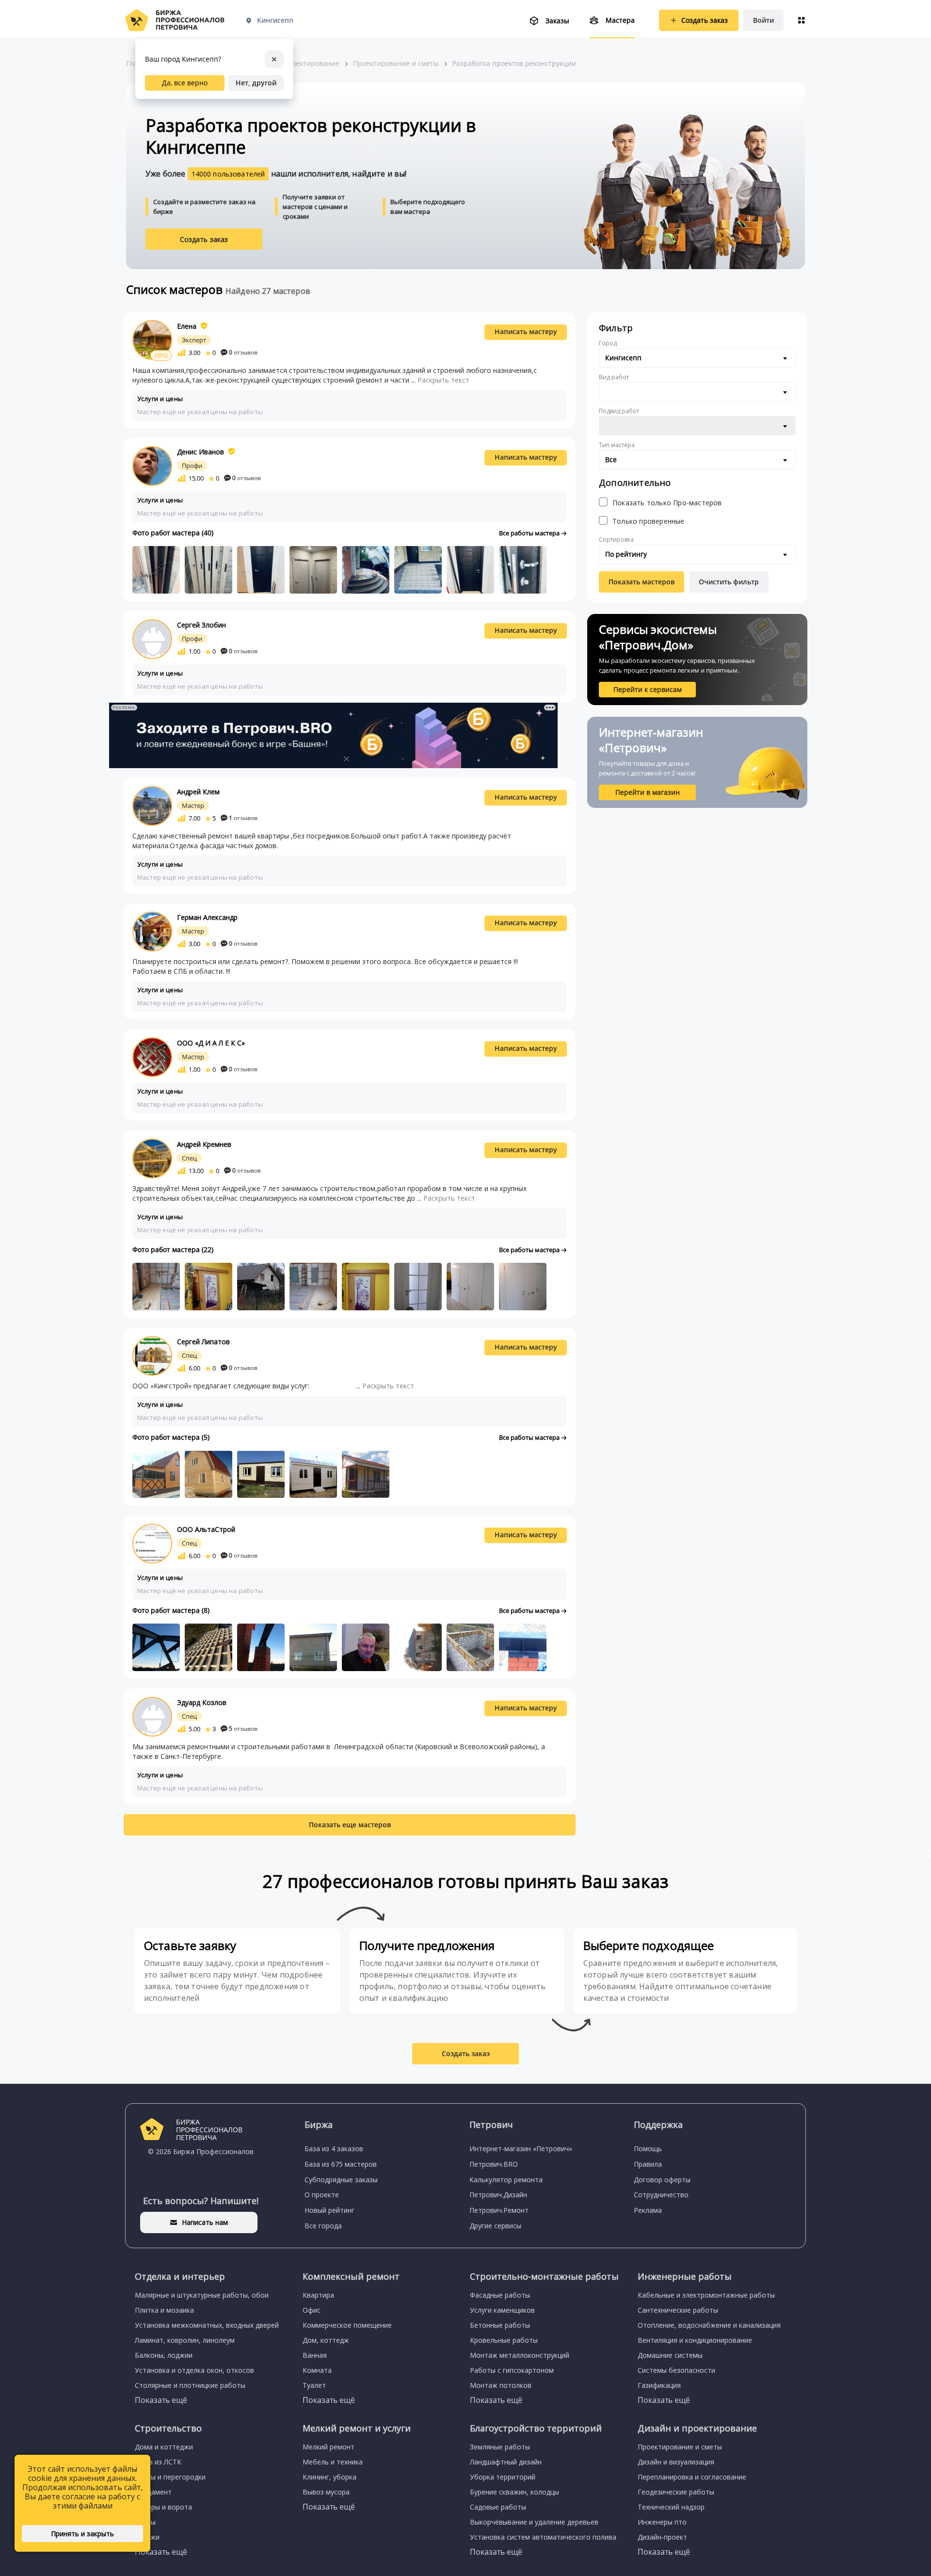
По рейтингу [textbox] (626, 554)
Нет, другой (256, 83)
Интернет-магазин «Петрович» (521, 2149)
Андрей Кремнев (204, 1144)
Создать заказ (204, 239)
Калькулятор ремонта (506, 2180)
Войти (763, 20)
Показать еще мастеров (350, 1825)
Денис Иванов (201, 452)
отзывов (243, 352)
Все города (323, 2226)
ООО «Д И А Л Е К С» (211, 1043)
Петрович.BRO (494, 2164)
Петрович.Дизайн (498, 2195)
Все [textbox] (611, 459)
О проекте (322, 2195)
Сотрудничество (661, 2195)
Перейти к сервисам (648, 689)
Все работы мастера (530, 533)
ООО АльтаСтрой (206, 1529)
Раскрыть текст (443, 380)
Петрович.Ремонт (499, 2210)
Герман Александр (207, 917)
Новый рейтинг (329, 2210)
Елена (187, 326)
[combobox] (697, 358)
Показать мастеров (642, 582)
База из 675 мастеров (341, 2164)
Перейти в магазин (648, 792)
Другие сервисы (495, 2226)
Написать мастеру (526, 331)
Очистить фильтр (729, 582)
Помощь (648, 2149)
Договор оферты (662, 2180)
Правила (648, 2164)
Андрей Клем (198, 792)
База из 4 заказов (334, 2149)
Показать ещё (161, 2400)
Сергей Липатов (203, 1342)
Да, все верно (185, 83)
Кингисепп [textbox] (623, 358)
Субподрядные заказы (341, 2180)
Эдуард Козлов (202, 1702)
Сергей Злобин (201, 625)
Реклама (648, 2210)
